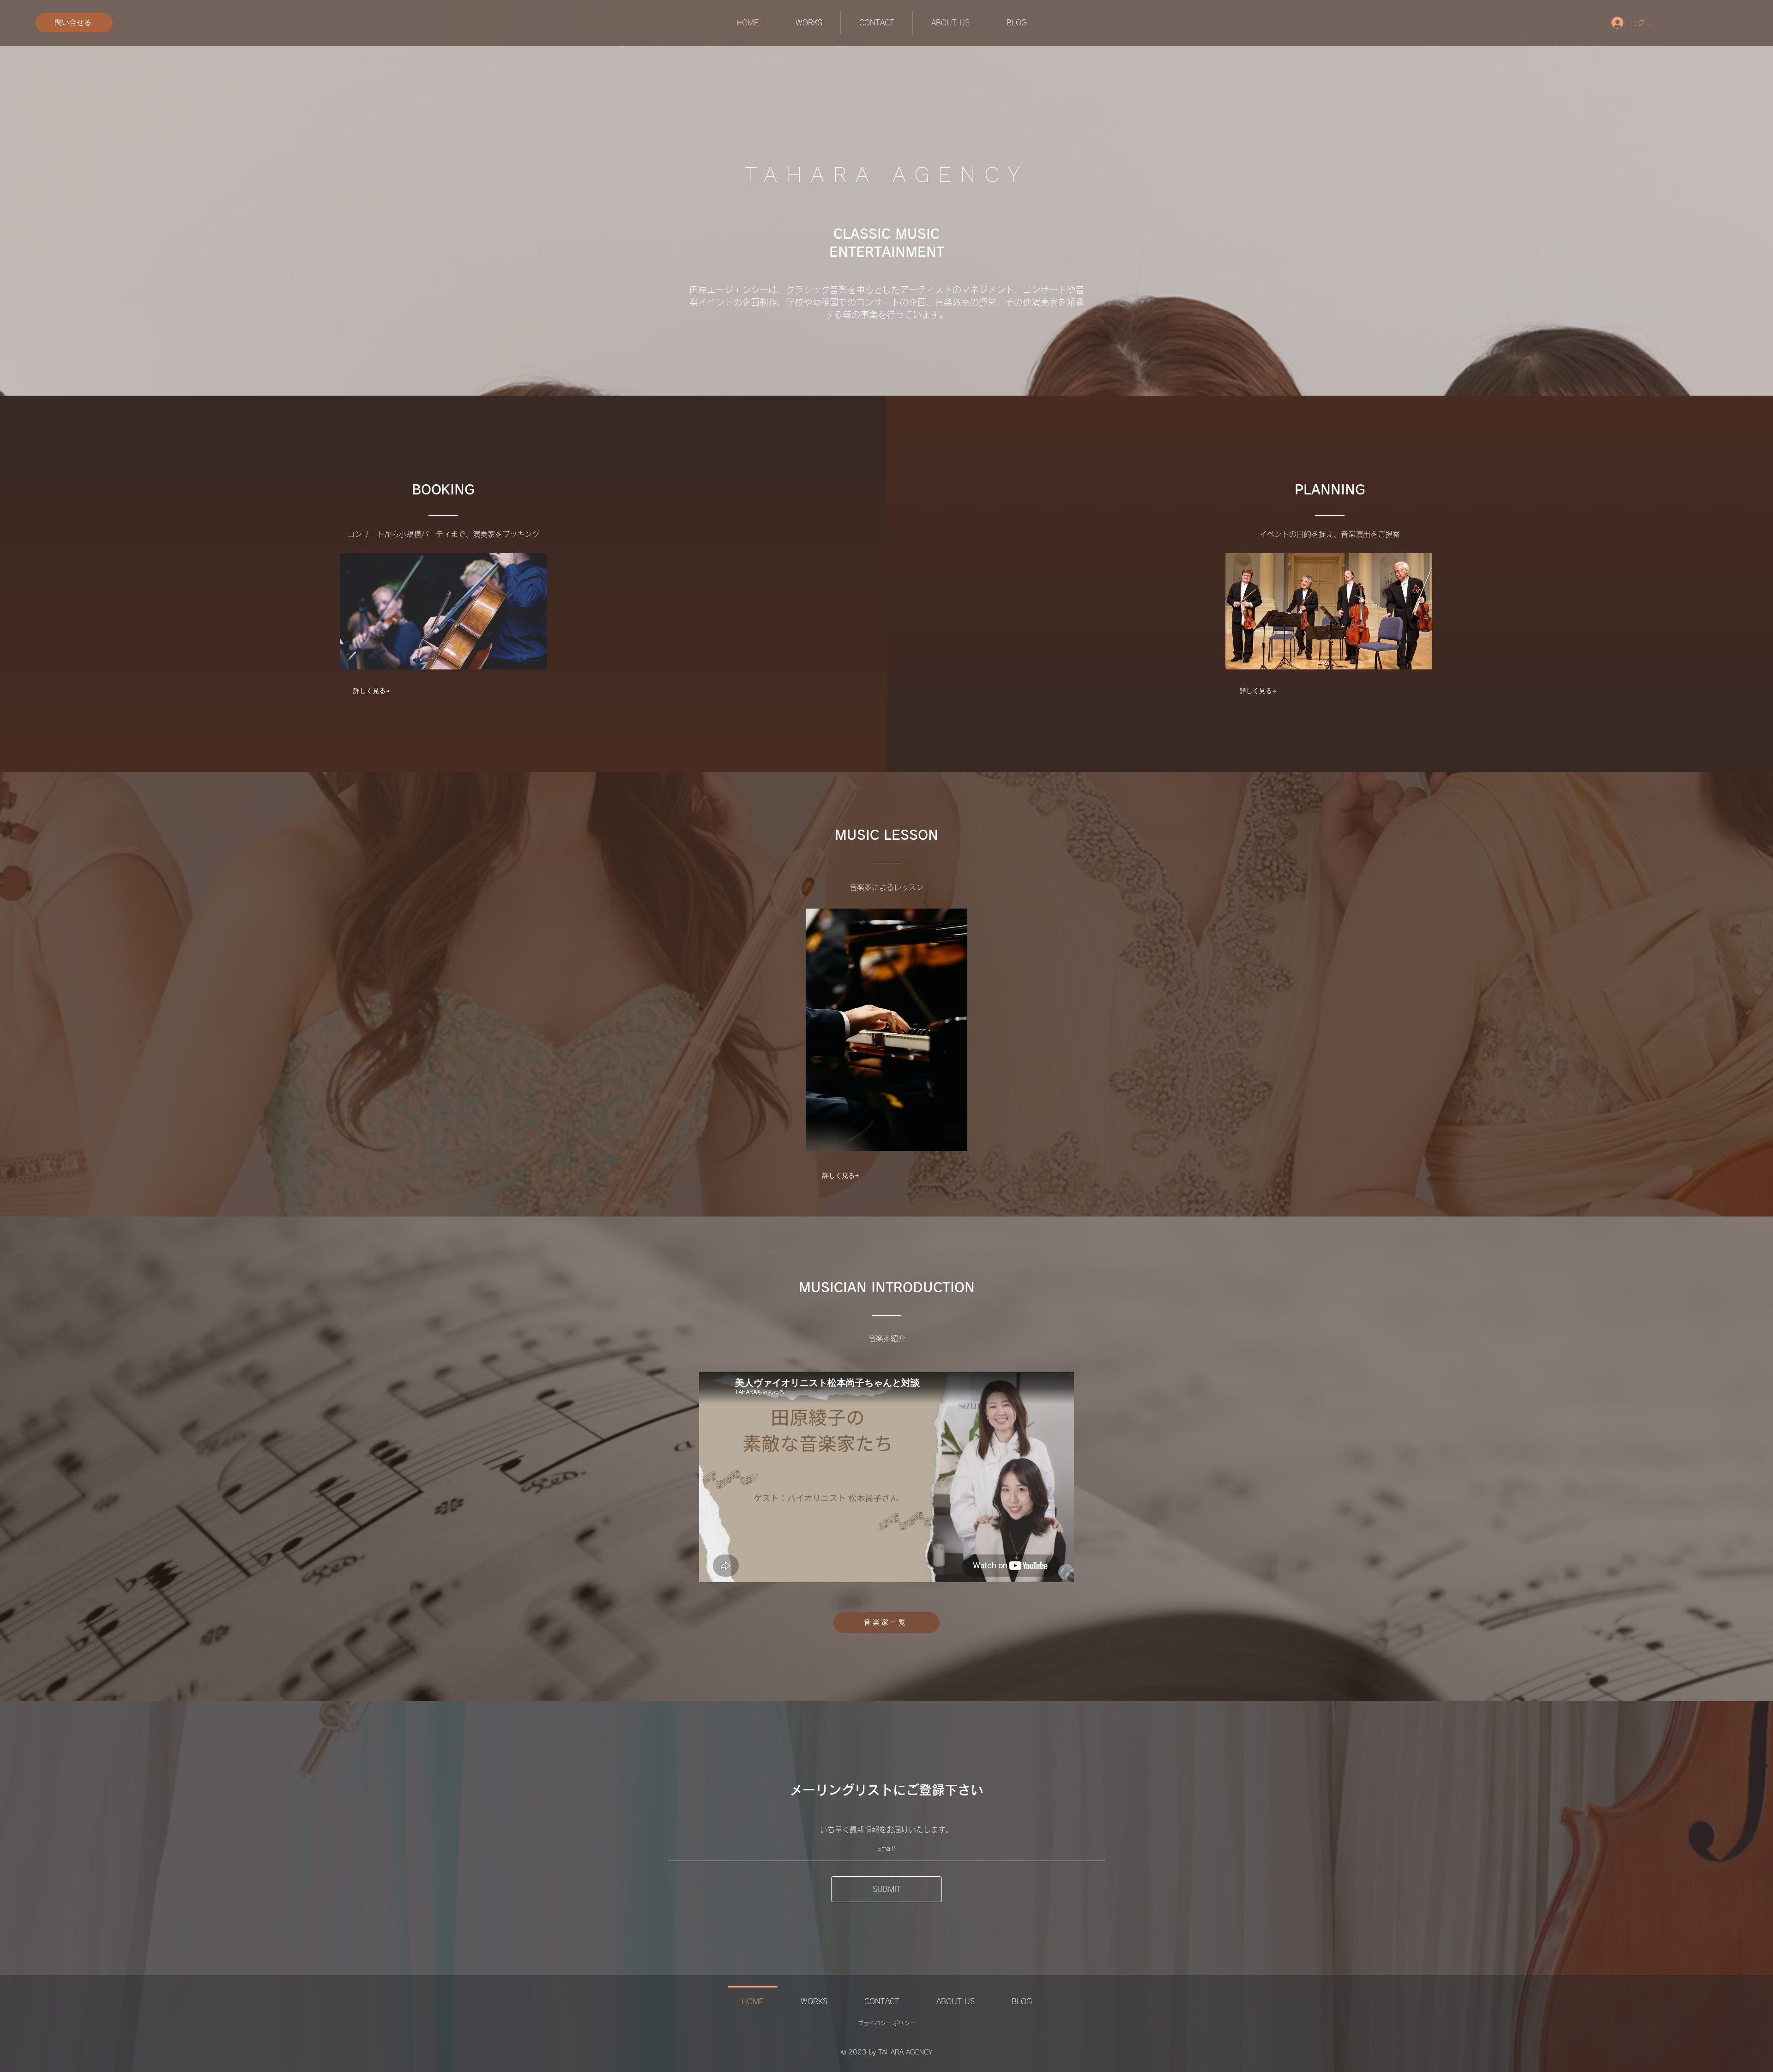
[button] (808, 23)
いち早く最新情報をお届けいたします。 (886, 1830)
